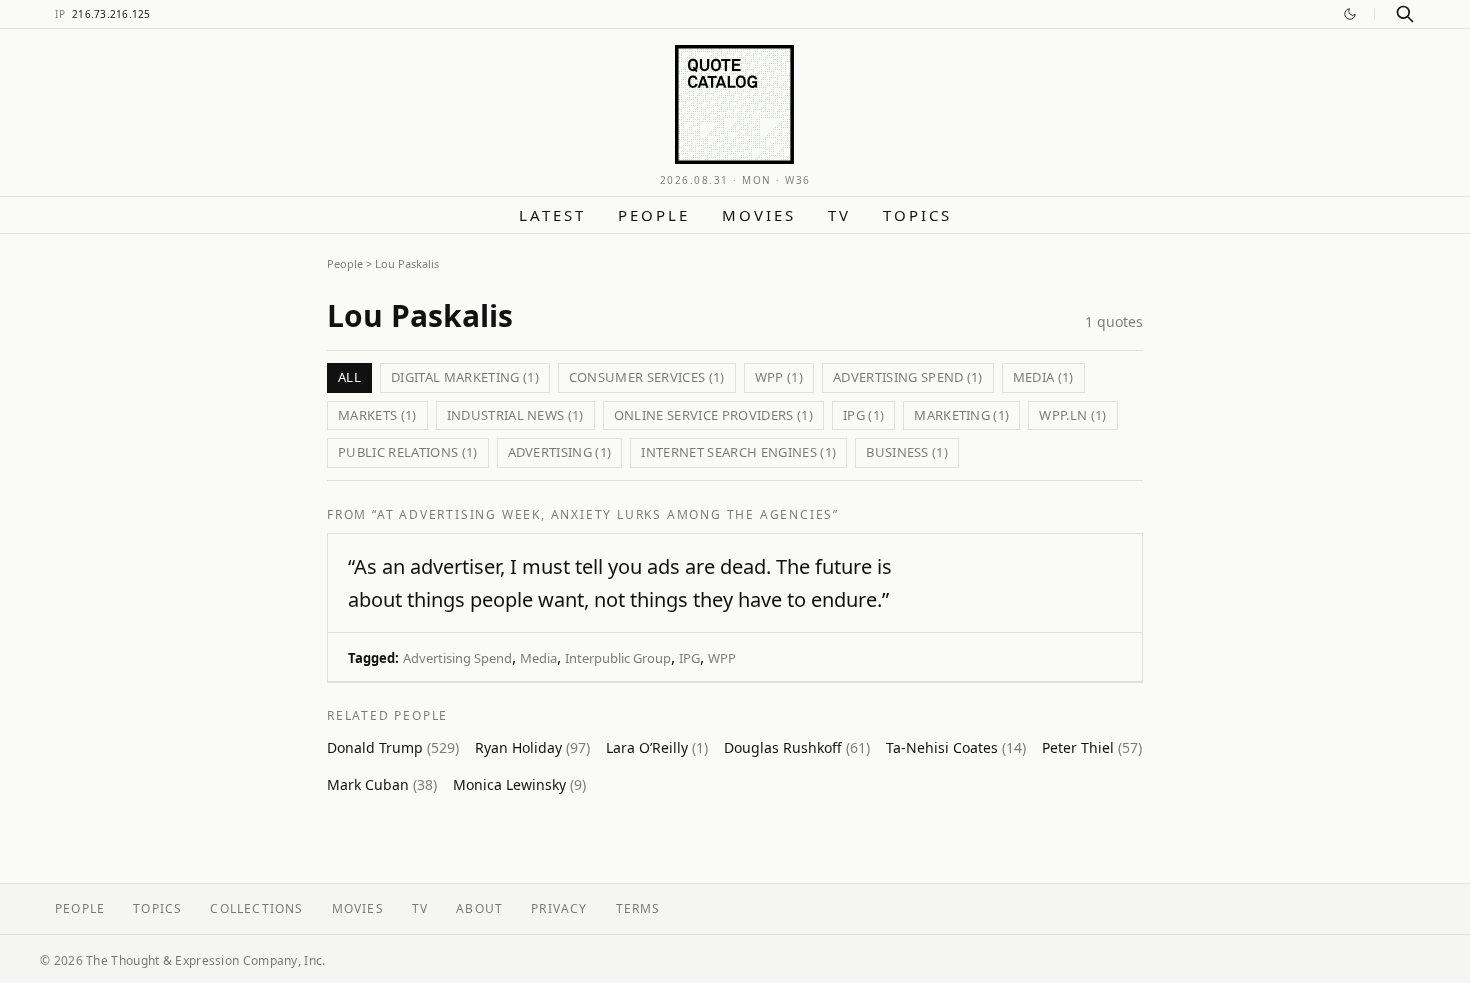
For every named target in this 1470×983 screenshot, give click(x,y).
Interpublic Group (618, 658)
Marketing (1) (961, 415)
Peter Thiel (1092, 747)
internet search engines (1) (738, 452)
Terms (638, 908)
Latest (552, 215)
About (479, 908)
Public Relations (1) (408, 452)
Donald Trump (393, 747)
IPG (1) (863, 415)
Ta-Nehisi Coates (956, 747)
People (654, 215)
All (349, 377)
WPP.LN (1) (1072, 415)
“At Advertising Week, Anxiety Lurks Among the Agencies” (605, 514)
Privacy (559, 908)
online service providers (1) (713, 415)
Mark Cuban (382, 784)
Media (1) (1043, 377)
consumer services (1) (647, 377)
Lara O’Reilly (657, 747)
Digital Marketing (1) (465, 377)
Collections (256, 908)
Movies (759, 215)
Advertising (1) (560, 452)
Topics (917, 215)
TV (839, 215)
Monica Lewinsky (519, 784)
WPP (722, 658)
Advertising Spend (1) (908, 377)
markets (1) (377, 415)
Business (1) (907, 452)
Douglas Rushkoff (797, 747)
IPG (689, 658)
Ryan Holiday (532, 747)
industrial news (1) (515, 415)
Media (538, 658)
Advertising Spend (457, 658)
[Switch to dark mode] (1350, 14)
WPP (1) (779, 377)
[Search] (1405, 14)
